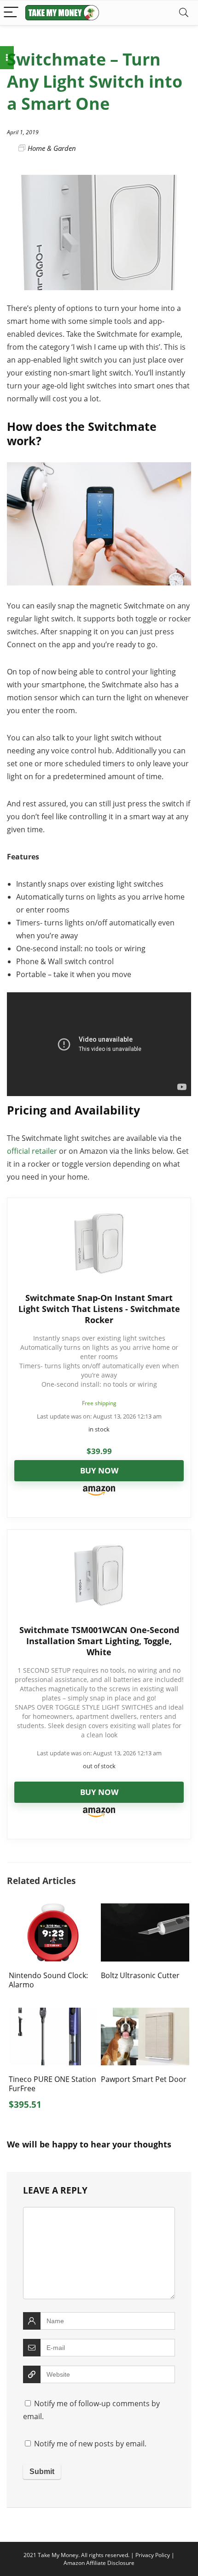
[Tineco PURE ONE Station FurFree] (53, 2014)
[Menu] (11, 13)
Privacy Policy (153, 2555)
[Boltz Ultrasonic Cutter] (145, 1910)
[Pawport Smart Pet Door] (145, 2014)
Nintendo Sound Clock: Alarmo (48, 1980)
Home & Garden (52, 148)
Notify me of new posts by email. (90, 2444)
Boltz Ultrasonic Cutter (140, 1975)
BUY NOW (99, 1470)
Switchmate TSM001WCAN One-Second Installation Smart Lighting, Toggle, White (99, 1641)
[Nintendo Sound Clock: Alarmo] (53, 1910)
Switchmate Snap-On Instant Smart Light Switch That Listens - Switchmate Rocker (99, 1309)
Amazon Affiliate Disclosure (99, 2563)
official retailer (32, 1151)
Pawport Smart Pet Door (144, 2079)
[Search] (184, 13)
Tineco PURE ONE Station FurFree (52, 2084)
